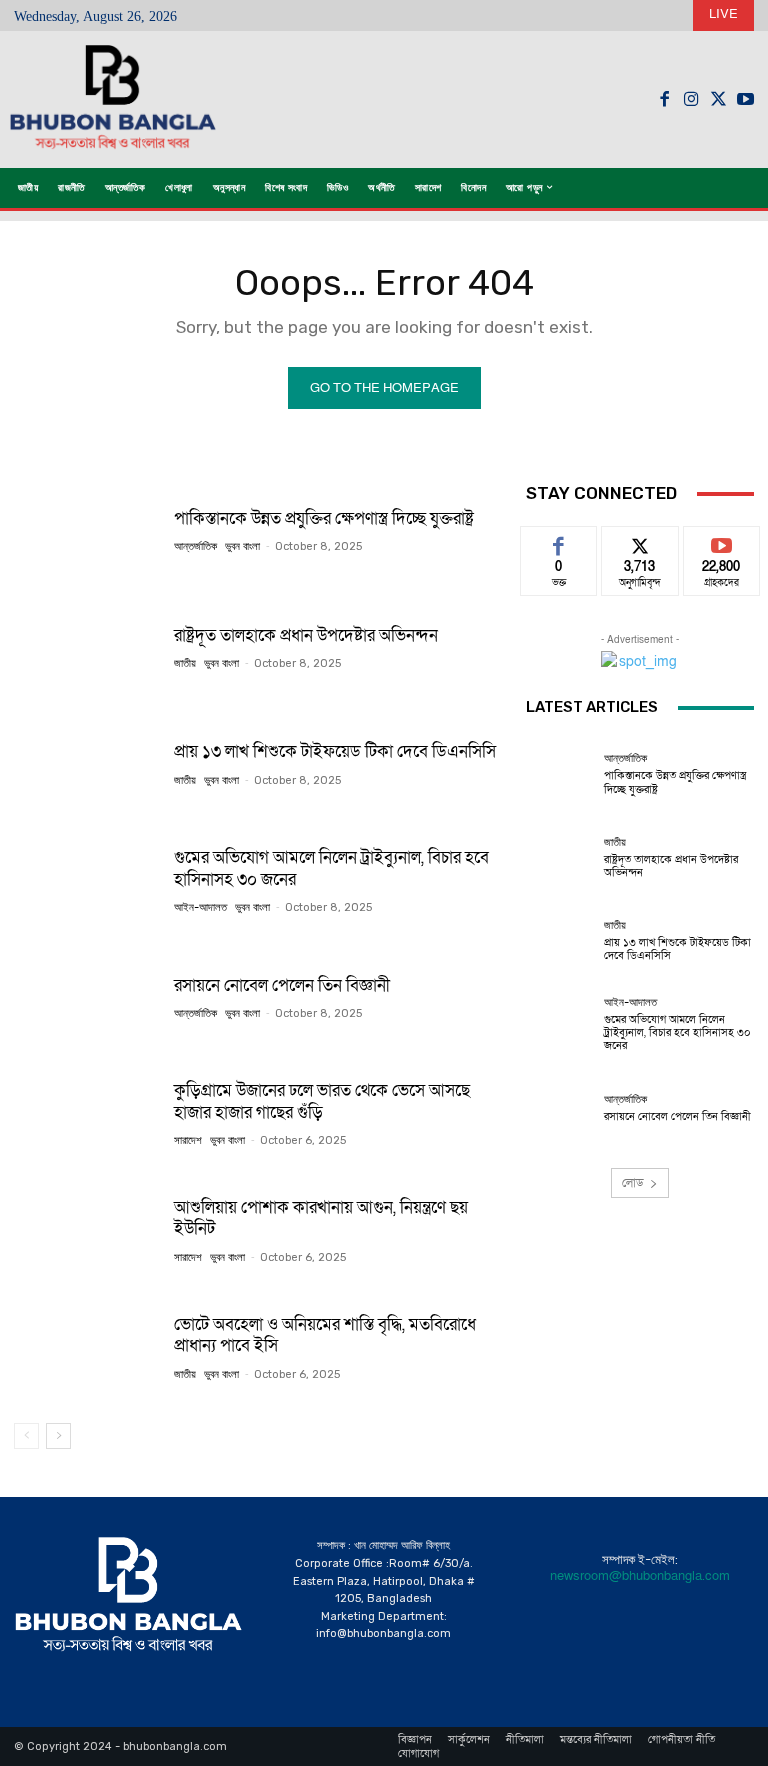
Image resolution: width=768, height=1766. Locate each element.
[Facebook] (664, 99)
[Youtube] (745, 99)
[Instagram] (691, 99)
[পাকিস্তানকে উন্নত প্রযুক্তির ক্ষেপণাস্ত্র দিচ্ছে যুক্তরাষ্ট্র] (86, 530)
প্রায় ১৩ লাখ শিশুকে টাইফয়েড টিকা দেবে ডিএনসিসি (335, 751)
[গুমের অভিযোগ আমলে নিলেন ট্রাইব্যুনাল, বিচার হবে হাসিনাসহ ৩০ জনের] (86, 880)
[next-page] (58, 1436)
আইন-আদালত (200, 907)
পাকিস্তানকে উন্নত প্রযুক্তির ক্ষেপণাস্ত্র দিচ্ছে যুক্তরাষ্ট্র (324, 518)
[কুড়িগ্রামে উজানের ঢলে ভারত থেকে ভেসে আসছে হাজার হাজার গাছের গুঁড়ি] (86, 1114)
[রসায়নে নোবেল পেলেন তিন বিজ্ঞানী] (86, 997)
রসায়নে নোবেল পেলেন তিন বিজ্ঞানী (282, 985)
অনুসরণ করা (640, 541)
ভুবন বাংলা (242, 546)
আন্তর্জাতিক (195, 546)
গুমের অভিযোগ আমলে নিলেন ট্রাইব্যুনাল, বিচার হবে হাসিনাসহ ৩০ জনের (331, 868)
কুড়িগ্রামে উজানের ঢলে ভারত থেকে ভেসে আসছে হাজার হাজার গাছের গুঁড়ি (322, 1101)
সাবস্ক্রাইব (722, 541)
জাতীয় (185, 663)
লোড (633, 1183)
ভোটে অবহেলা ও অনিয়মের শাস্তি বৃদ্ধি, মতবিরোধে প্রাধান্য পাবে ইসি (325, 1335)
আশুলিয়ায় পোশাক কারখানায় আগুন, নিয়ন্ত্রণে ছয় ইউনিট (321, 1218)
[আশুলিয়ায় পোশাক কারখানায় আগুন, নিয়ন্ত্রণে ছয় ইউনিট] (86, 1230)
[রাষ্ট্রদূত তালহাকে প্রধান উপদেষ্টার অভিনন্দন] (86, 647)
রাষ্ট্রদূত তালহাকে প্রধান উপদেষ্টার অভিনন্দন (306, 635)
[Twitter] (718, 99)
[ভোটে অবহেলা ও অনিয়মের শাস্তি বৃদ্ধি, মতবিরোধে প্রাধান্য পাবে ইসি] (86, 1347)
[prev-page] (26, 1436)
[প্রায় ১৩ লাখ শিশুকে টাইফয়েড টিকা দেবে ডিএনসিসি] (86, 764)
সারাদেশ (188, 1140)
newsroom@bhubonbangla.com (640, 1576)
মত (559, 541)
